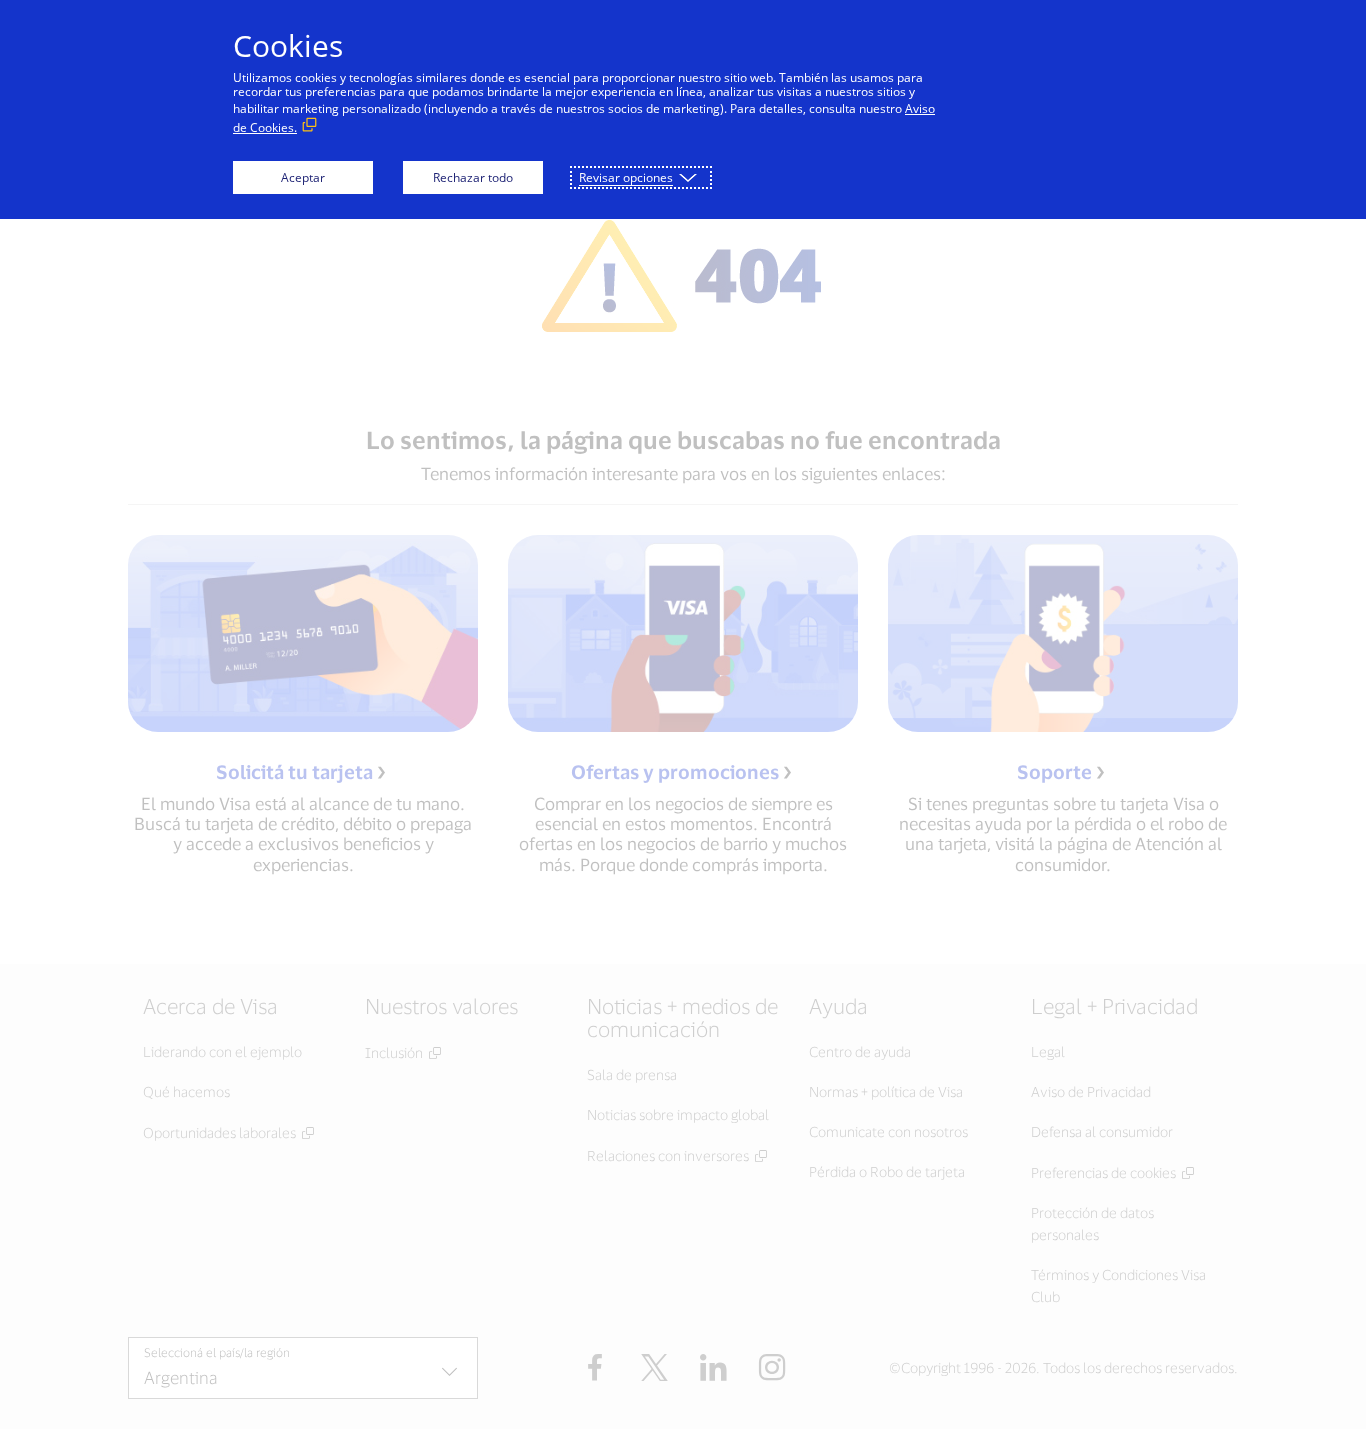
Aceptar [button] (303, 177)
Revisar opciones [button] (626, 177)
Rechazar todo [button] (473, 177)
